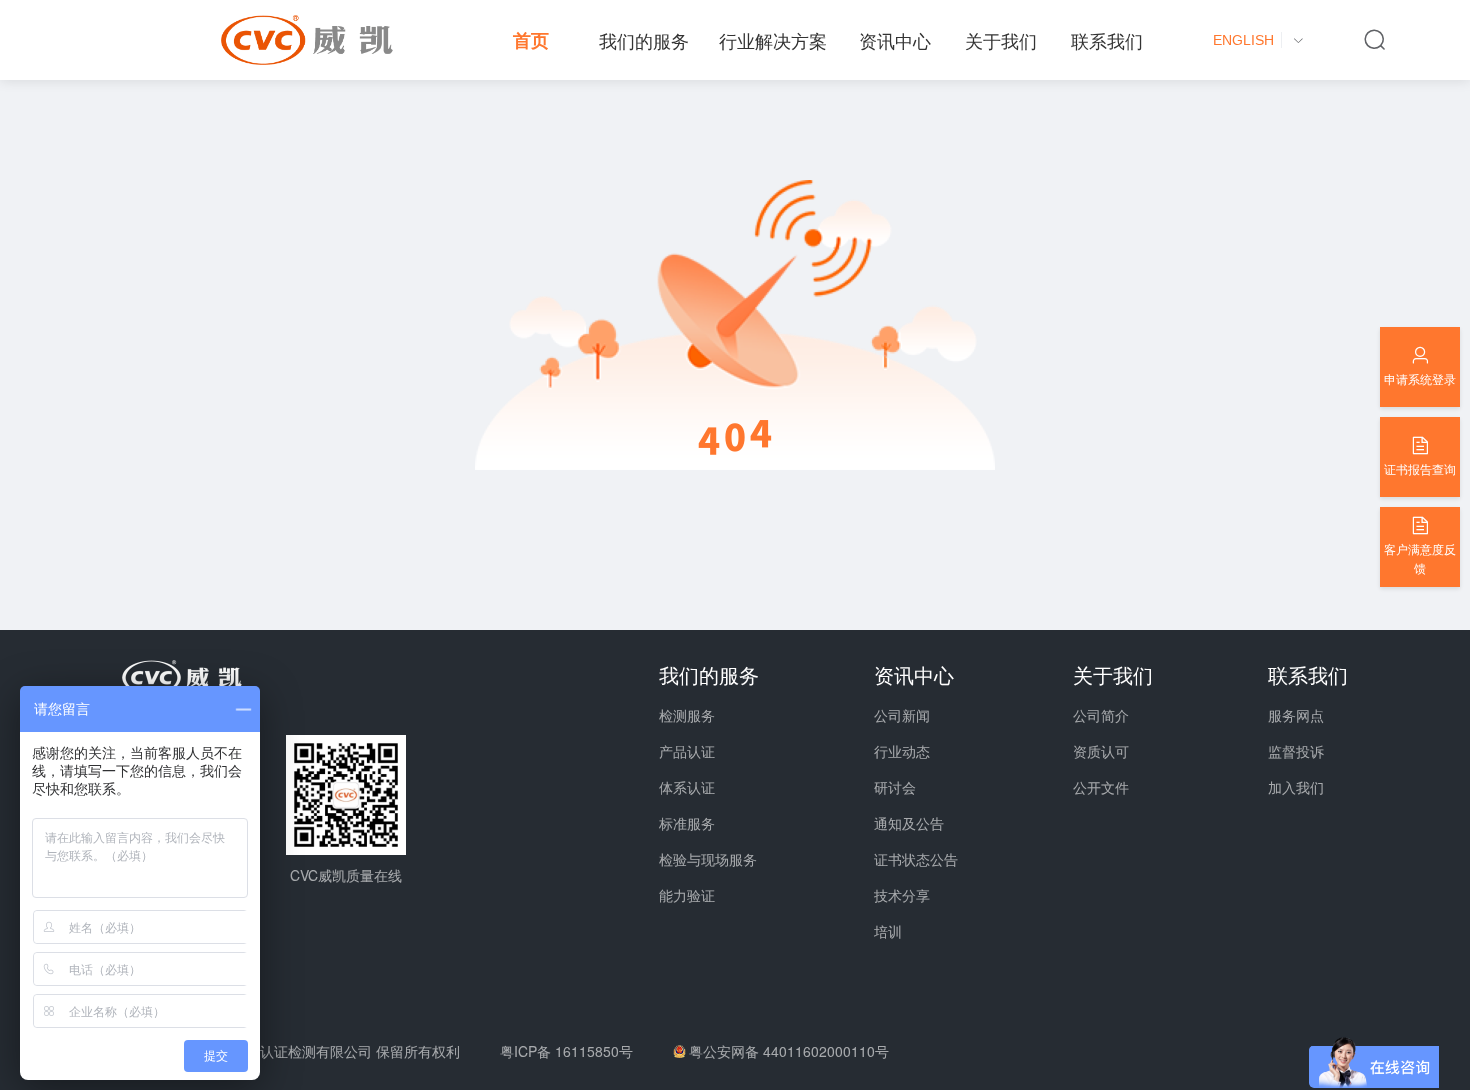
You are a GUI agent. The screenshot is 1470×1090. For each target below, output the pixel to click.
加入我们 (1296, 787)
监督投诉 (1296, 751)
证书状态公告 (916, 859)
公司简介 (1101, 715)
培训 (888, 931)
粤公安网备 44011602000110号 (789, 1051)
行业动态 (902, 751)
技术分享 (902, 895)
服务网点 (1296, 715)
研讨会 (895, 787)
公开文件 (1101, 787)
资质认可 (1101, 751)
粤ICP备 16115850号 (566, 1051)
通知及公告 (909, 823)
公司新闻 (902, 715)
